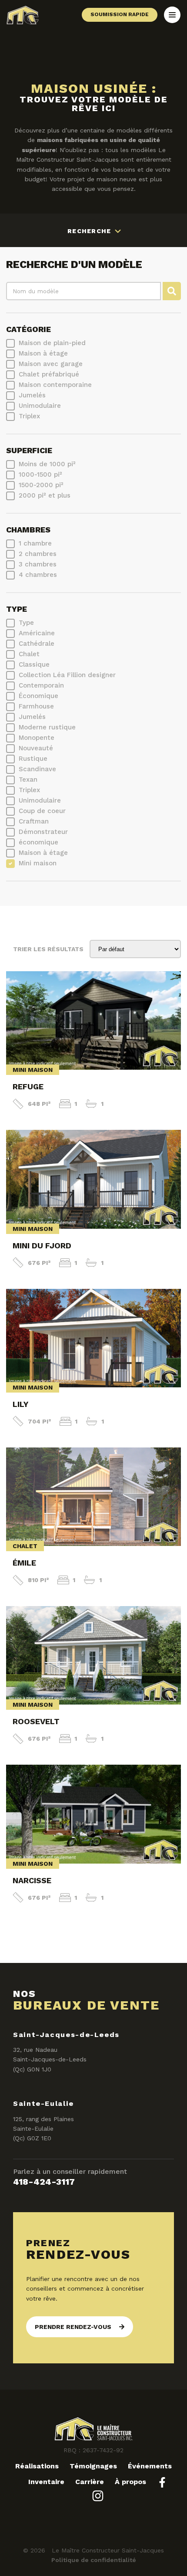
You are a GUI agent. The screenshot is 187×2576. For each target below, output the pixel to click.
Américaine (37, 633)
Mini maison (38, 863)
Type (17, 609)
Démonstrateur (43, 832)
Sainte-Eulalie (43, 2103)
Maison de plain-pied (52, 343)
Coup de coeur (42, 811)
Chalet (29, 654)
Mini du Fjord (42, 1246)
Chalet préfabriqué (49, 374)
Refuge (28, 1086)
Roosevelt (36, 1721)
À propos (130, 2482)
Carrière (90, 2482)
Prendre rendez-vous (73, 2327)
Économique (38, 696)
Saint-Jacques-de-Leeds (66, 2035)
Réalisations (37, 2466)
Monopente (37, 738)
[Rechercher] (172, 291)
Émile (24, 1563)
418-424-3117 (44, 2182)
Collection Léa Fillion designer (67, 675)
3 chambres (38, 564)
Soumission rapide (120, 14)
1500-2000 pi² (41, 485)
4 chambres (38, 575)
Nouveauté (36, 748)
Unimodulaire (40, 406)
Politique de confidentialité (94, 2560)
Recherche (90, 231)
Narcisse (32, 1880)
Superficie (29, 451)
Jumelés (32, 395)
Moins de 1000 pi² (47, 464)
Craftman (34, 821)
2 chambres (38, 554)
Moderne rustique (47, 727)
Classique (34, 664)
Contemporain (41, 685)
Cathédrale (37, 644)
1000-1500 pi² (40, 475)
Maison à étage (43, 353)
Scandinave (37, 769)
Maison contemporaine (55, 385)
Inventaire (46, 2482)
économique (38, 842)
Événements (150, 2466)
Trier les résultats (48, 949)
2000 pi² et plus (45, 495)
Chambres (28, 530)
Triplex (29, 416)
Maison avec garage (51, 364)
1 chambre (35, 543)
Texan (28, 780)
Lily (20, 1404)
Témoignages (93, 2466)
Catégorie (28, 329)
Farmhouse (36, 706)
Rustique (33, 759)
